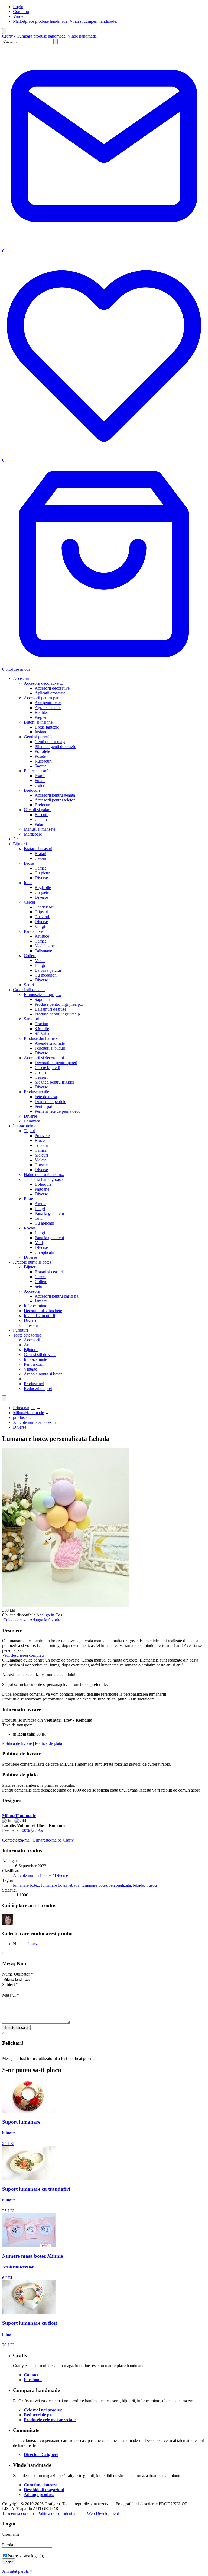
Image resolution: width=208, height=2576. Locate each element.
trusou (152, 1885)
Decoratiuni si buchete (43, 1311)
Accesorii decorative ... (43, 683)
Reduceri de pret (38, 1389)
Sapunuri (42, 999)
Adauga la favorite (45, 1620)
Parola (8, 2545)
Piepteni (42, 717)
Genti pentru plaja (50, 742)
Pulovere (42, 1136)
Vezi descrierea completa (23, 1655)
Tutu (39, 1218)
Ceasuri (41, 858)
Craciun (41, 1024)
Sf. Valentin (45, 1033)
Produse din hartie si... (43, 1038)
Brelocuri (32, 790)
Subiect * (10, 1985)
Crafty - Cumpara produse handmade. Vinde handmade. (50, 36)
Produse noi (34, 1384)
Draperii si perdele (50, 1102)
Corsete (41, 1165)
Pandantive (33, 931)
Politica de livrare (17, 1743)
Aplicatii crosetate (50, 693)
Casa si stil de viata (29, 990)
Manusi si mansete (40, 829)
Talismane (43, 951)
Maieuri (41, 1155)
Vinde (18, 16)
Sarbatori (32, 1019)
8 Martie (42, 1029)
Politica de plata (48, 1743)
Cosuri (40, 1072)
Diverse (41, 878)
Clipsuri (41, 912)
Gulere (40, 785)
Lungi (40, 965)
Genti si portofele (39, 737)
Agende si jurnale (50, 1043)
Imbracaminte (25, 1126)
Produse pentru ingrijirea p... (59, 1004)
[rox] (8, 1923)
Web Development (103, 2513)
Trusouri (31, 1325)
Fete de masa (46, 1097)
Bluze (40, 1140)
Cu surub (43, 917)
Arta (17, 839)
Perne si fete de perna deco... (59, 1111)
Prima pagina (24, 1408)
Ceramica (32, 1121)
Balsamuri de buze (51, 1009)
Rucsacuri (43, 761)
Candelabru (45, 907)
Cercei (29, 902)
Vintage (30, 1369)
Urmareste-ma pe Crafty (53, 1840)
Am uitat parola (15, 2571)
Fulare (40, 781)
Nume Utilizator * (18, 1974)
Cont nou (21, 11)
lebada (139, 1885)
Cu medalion (46, 975)
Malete (40, 1160)
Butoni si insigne (38, 722)
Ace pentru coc (48, 703)
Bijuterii (20, 844)
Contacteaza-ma (16, 1840)
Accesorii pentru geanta (55, 795)
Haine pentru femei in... (44, 1175)
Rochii (30, 1228)
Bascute (41, 815)
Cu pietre (43, 873)
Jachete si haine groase (43, 1179)
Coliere (30, 956)
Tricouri (41, 1145)
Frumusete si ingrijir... (42, 995)
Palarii (40, 824)
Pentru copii (34, 1364)
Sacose (41, 766)
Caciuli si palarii (38, 810)
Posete (40, 756)
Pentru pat (43, 1106)
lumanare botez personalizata (106, 1885)
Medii (40, 960)
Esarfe (40, 776)
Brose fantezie (47, 727)
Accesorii (21, 678)
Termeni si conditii (18, 2513)
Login (18, 7)
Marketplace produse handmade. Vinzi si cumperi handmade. (65, 21)
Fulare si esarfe (37, 771)
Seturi (29, 985)
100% (32, 1830)
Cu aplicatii (44, 1223)
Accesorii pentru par (41, 698)
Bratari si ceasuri (38, 849)
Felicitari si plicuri (50, 1048)
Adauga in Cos (49, 1615)
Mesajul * (11, 1995)
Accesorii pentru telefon (55, 800)
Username (11, 2534)
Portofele (42, 751)
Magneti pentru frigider (54, 1082)
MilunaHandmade (28, 1413)
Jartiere (41, 1301)
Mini (39, 1243)
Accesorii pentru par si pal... (59, 1296)
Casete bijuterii (47, 1068)
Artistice (42, 936)
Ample (40, 1204)
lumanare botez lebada (60, 1885)
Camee (41, 868)
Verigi (40, 926)
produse (20, 1417)
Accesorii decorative (52, 688)
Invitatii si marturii (39, 1316)
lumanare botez (26, 1885)
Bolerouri (43, 1184)
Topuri (30, 1131)
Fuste (28, 1199)
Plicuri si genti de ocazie (55, 746)
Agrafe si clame (48, 708)
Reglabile (43, 888)
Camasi (41, 1150)
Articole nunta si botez (32, 1262)
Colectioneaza (15, 1620)
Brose (29, 863)
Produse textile (36, 1092)
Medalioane (45, 946)
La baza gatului (48, 970)
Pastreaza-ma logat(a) (26, 2556)
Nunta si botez (25, 1944)
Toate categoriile (27, 1335)
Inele (28, 883)
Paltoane (42, 1189)
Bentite (41, 712)
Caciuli (41, 819)
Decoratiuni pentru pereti (56, 1063)
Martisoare (33, 834)
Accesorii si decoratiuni (44, 1058)
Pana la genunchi (49, 1213)
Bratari (40, 853)
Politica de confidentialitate (60, 2513)
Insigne (41, 732)
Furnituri (20, 1330)
